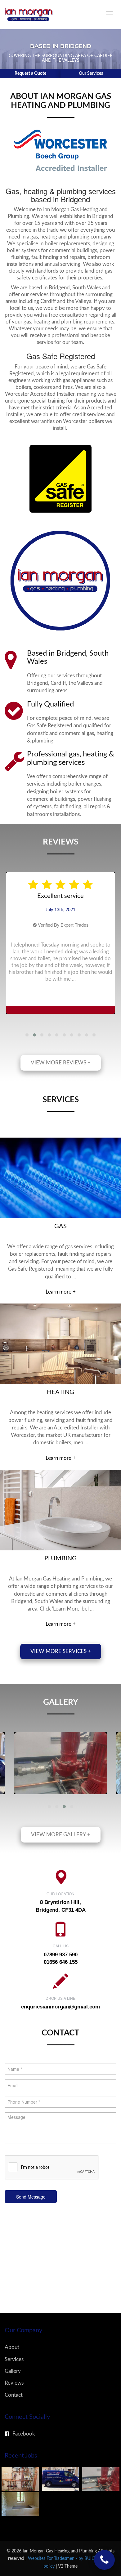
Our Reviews (91, 74)
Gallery (13, 2371)
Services (14, 2359)
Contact (14, 2395)
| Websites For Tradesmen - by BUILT (61, 2558)
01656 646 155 (61, 1962)
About (12, 2347)
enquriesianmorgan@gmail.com (60, 2007)
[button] (27, 1035)
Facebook (24, 2434)
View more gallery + (61, 1835)
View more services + (61, 1651)
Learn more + (61, 1292)
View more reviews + (61, 1063)
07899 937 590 (61, 1955)
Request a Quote (30, 74)
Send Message (31, 2197)
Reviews (14, 2383)
